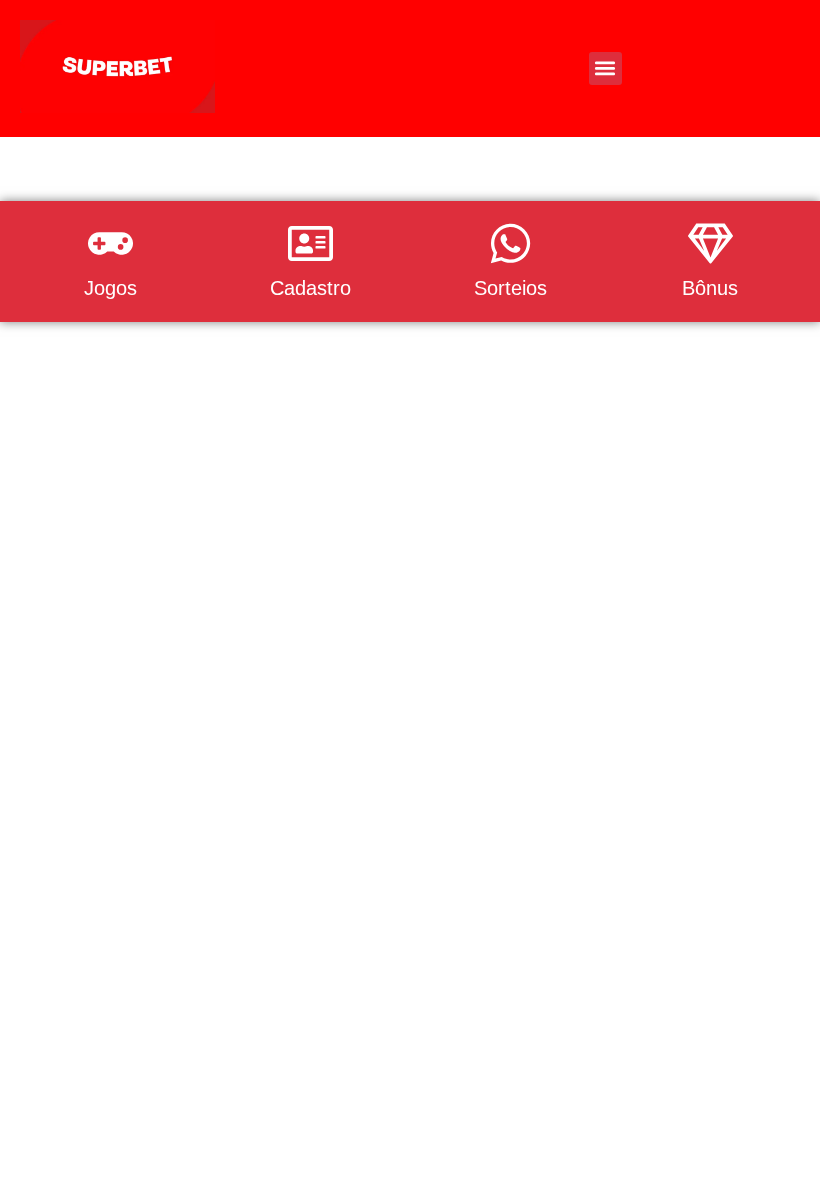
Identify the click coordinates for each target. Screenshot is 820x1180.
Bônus (710, 288)
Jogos (110, 288)
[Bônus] (710, 243)
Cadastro (310, 288)
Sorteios (510, 288)
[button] (605, 68)
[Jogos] (110, 243)
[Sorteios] (510, 243)
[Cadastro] (310, 243)
